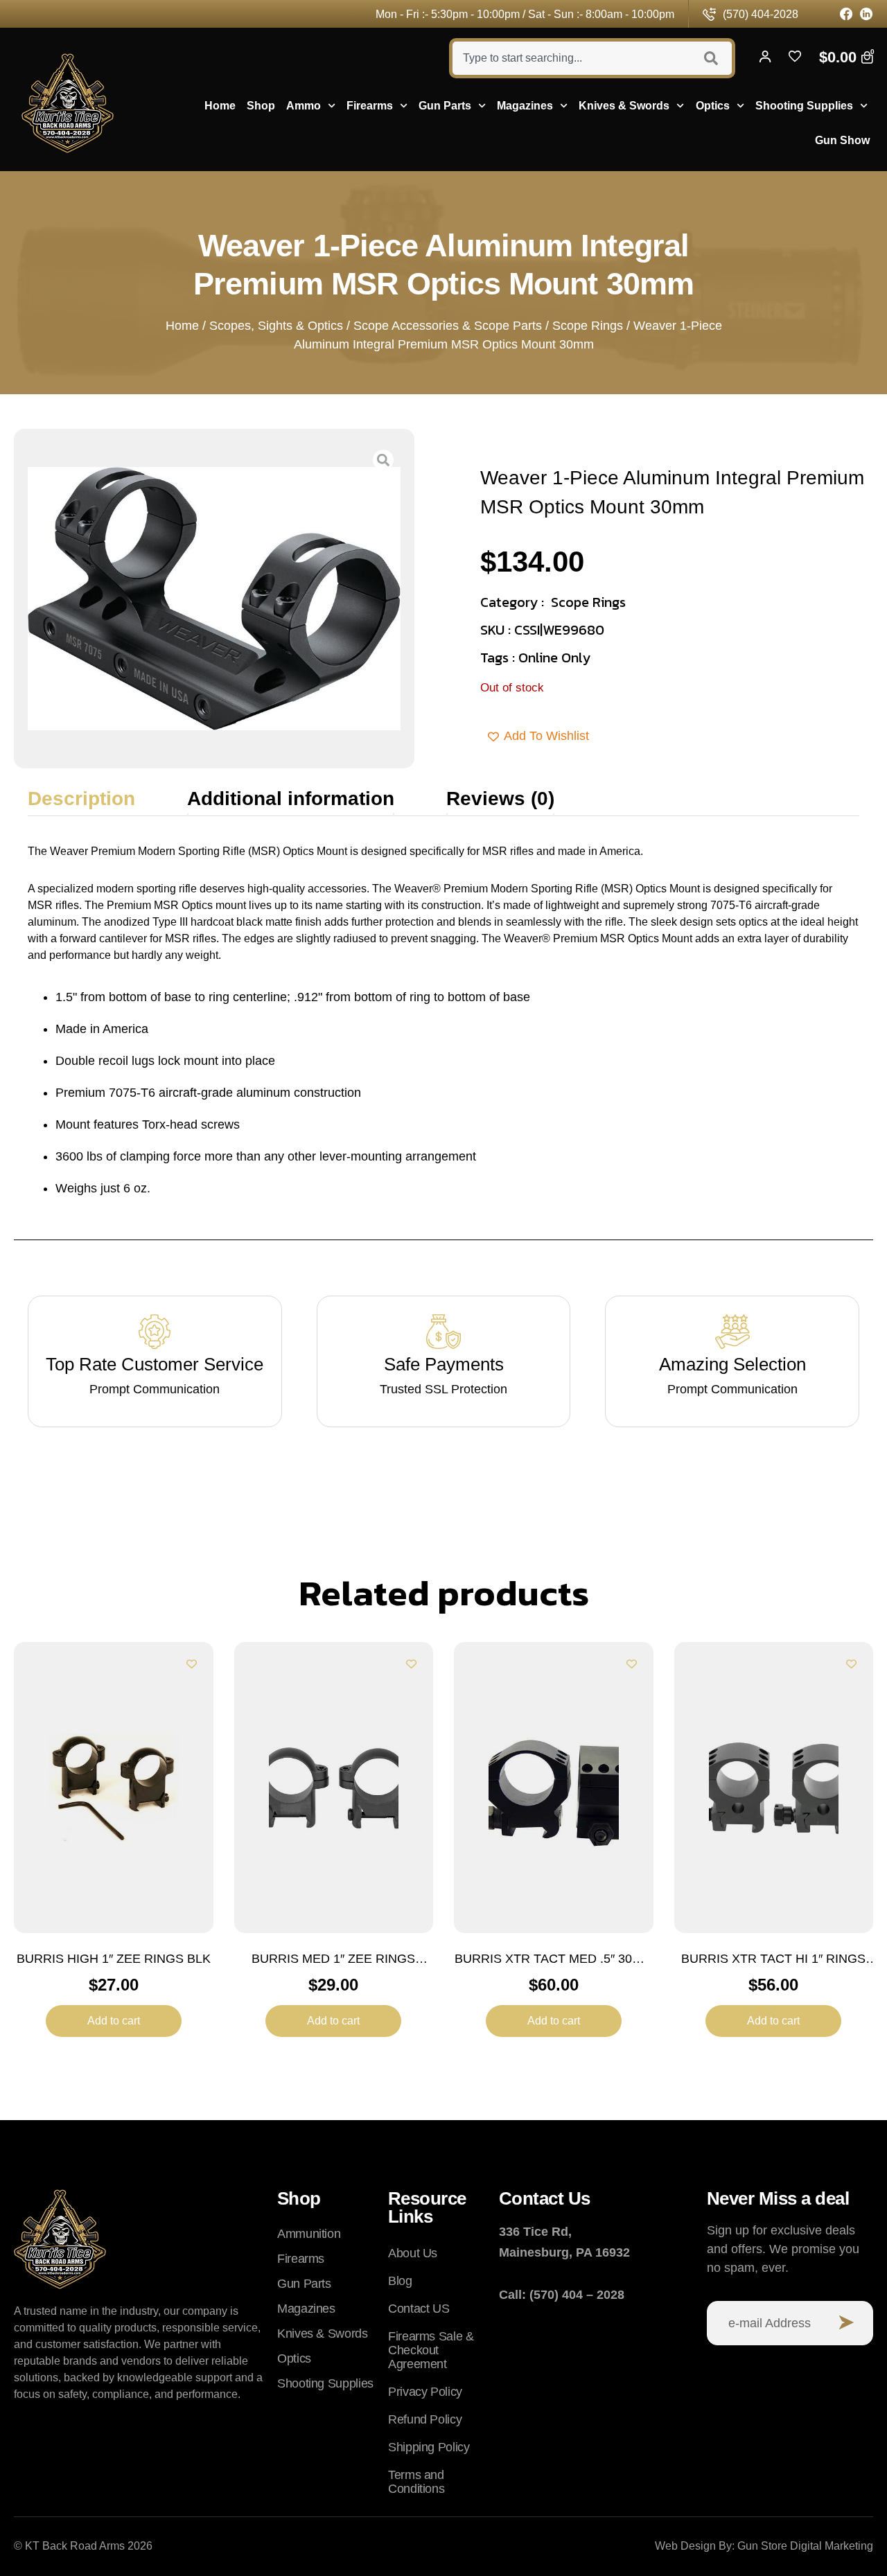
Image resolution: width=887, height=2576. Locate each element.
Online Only (554, 658)
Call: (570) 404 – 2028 (562, 2295)
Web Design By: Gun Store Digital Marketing (764, 2546)
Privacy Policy (425, 2392)
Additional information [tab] (291, 799)
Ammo (304, 106)
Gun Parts (445, 106)
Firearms (370, 106)
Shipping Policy (429, 2447)
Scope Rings (588, 326)
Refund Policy (425, 2419)
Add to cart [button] (114, 2021)
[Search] (713, 58)
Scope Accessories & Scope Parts (448, 326)
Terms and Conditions (416, 2482)
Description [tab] (81, 799)
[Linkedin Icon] (867, 14)
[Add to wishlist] (192, 1664)
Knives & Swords (624, 106)
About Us (413, 2253)
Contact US (419, 2309)
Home (220, 106)
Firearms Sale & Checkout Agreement (431, 2350)
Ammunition (309, 2234)
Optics (713, 106)
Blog (400, 2281)
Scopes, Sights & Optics (276, 326)
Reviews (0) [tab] (500, 799)
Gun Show (842, 140)
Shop (261, 106)
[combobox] (570, 58)
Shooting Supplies (804, 106)
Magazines (525, 106)
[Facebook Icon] (846, 14)
